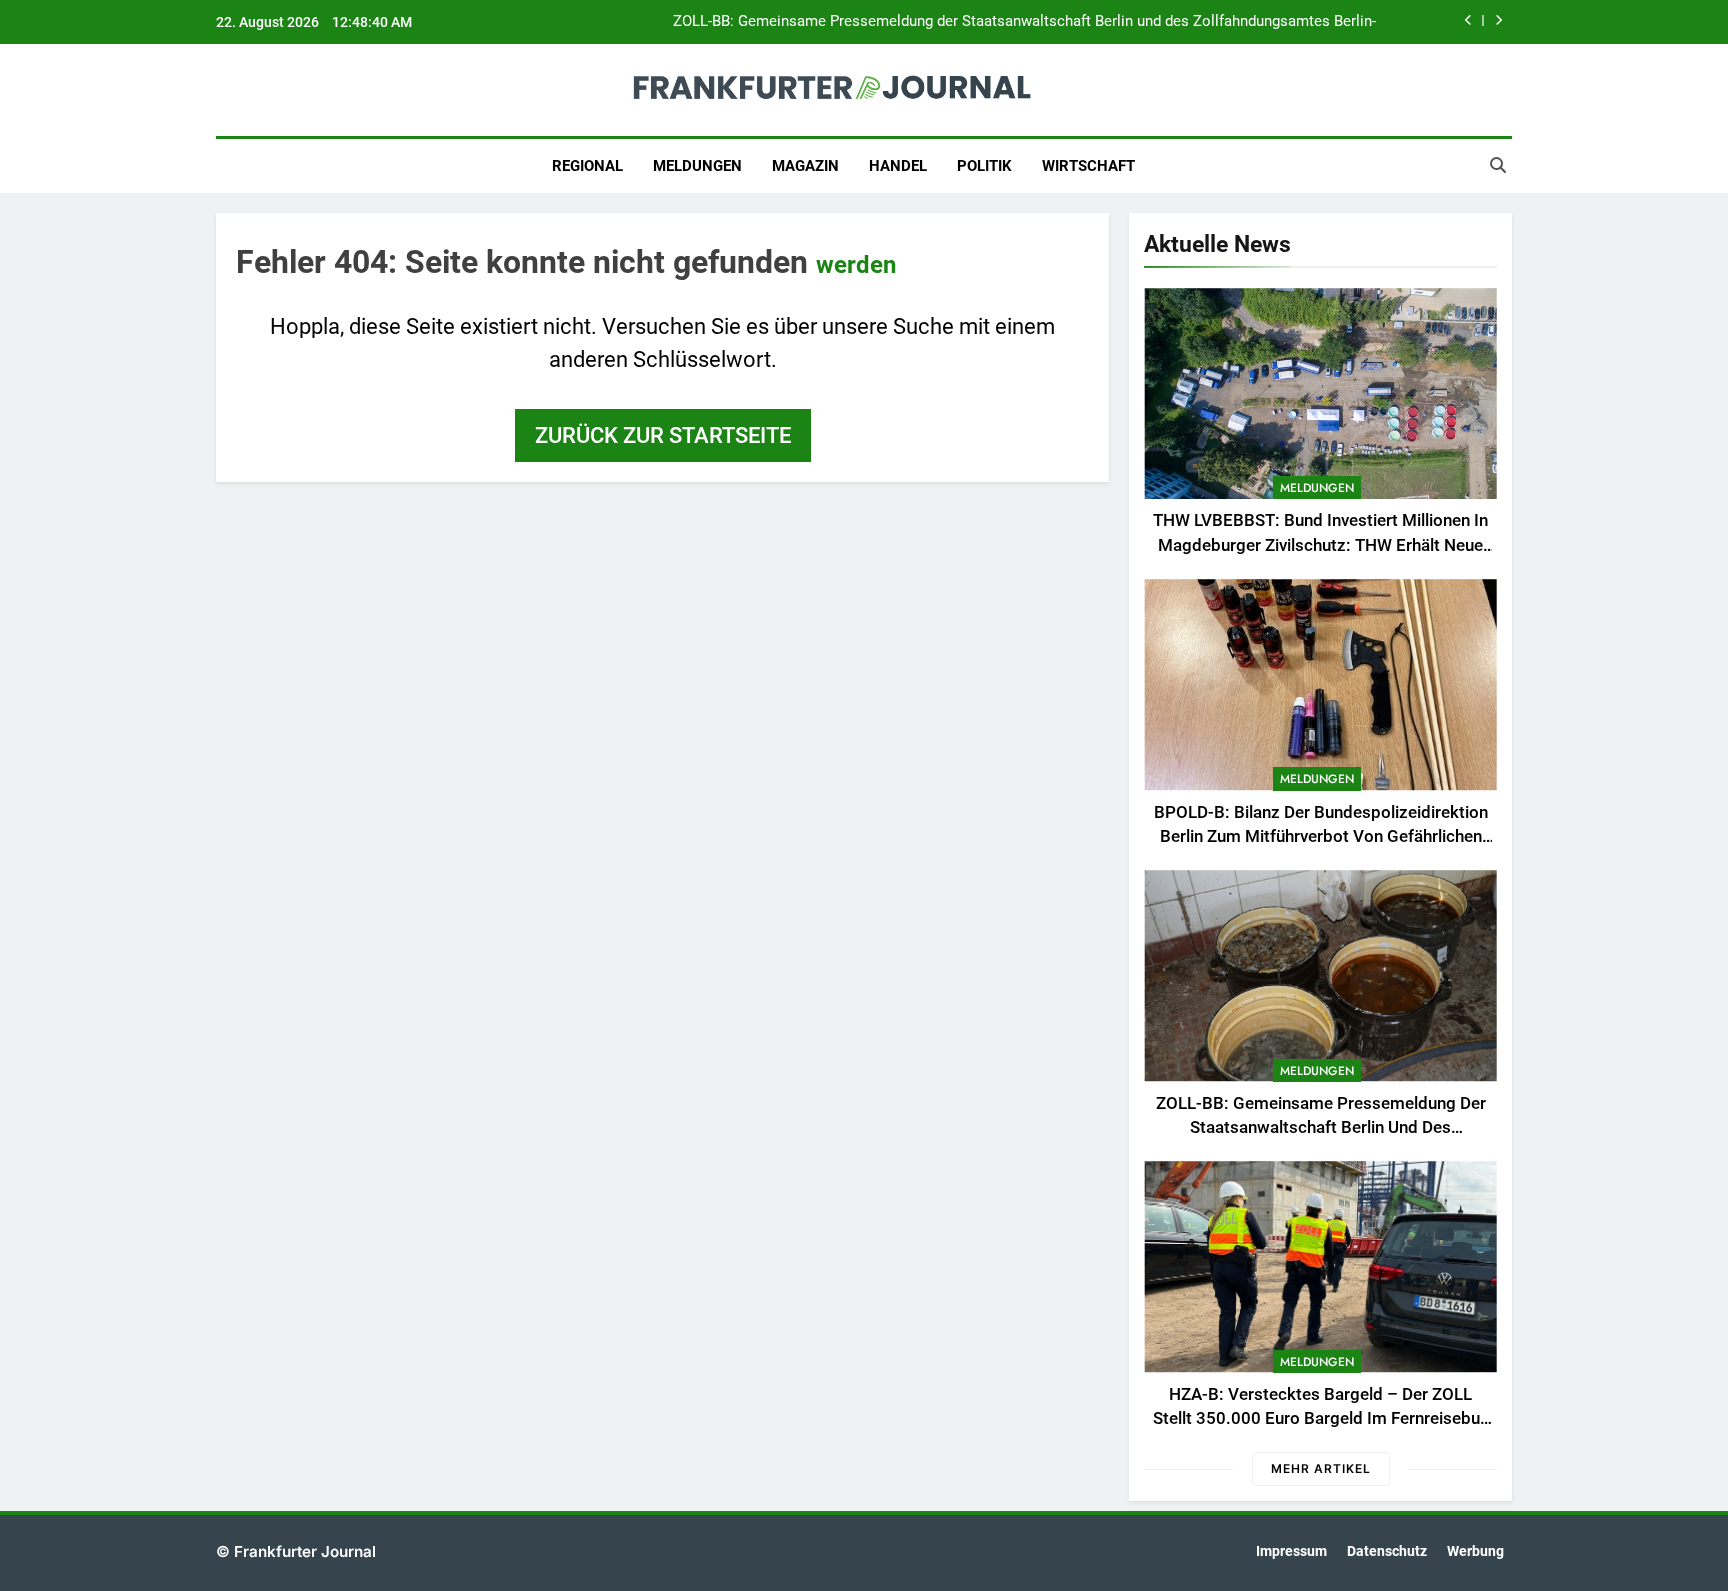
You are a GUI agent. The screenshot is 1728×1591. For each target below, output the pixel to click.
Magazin (805, 166)
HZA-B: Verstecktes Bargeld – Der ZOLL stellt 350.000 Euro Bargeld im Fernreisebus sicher (1321, 1419)
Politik (984, 166)
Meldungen (697, 166)
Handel (898, 166)
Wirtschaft (1088, 166)
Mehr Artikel (1321, 1468)
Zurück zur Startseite (663, 435)
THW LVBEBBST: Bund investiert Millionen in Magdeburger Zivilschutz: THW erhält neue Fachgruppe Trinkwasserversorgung (1320, 545)
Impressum (1291, 1551)
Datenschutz (1387, 1551)
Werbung (1475, 1551)
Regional (587, 166)
